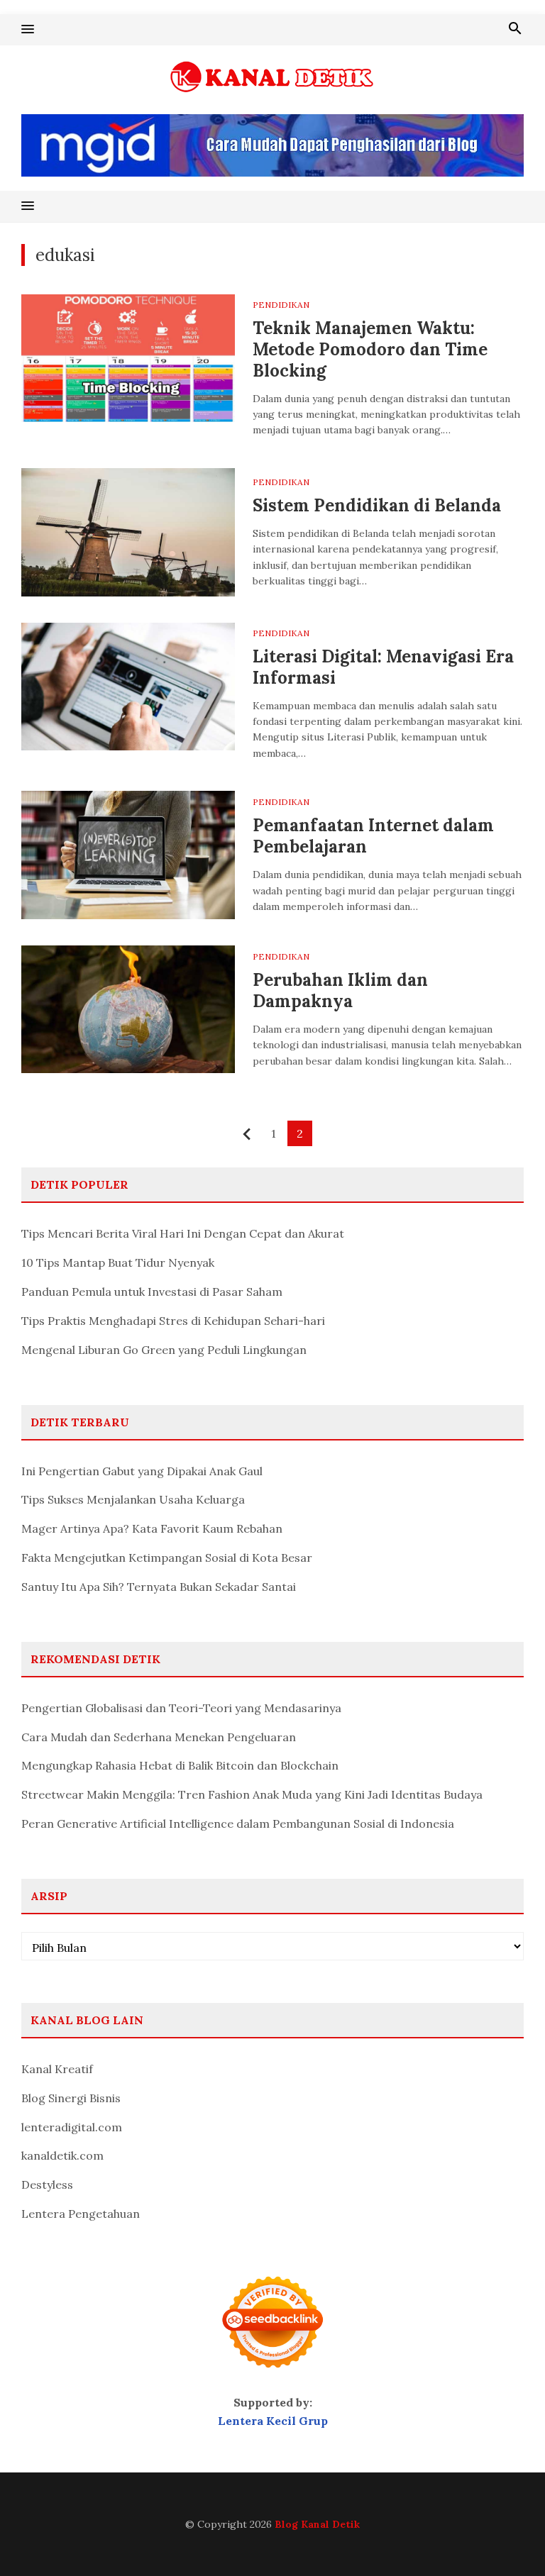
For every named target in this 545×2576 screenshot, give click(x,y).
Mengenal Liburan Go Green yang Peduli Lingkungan (164, 1350)
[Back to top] (505, 2536)
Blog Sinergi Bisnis (71, 2098)
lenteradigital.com (72, 2127)
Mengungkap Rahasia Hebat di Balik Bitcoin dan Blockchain (180, 1765)
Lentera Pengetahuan (81, 2214)
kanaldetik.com (62, 2155)
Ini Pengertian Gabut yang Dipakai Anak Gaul (142, 1471)
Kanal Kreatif (57, 2069)
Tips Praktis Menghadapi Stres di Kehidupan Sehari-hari (173, 1321)
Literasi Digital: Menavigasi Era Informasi (383, 667)
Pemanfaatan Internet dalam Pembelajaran (373, 836)
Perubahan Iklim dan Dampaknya (340, 990)
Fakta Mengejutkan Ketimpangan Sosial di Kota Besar (167, 1558)
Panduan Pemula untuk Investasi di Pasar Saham (152, 1292)
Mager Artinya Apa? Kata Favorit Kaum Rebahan (152, 1528)
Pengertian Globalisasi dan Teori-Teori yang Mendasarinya (181, 1708)
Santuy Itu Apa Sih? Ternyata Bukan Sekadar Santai (159, 1587)
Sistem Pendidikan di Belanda (377, 505)
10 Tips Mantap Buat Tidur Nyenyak (118, 1262)
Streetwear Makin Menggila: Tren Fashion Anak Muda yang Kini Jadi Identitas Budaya (252, 1794)
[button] (28, 30)
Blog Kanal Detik (317, 2524)
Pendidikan (281, 305)
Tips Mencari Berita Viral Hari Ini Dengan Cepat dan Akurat (183, 1233)
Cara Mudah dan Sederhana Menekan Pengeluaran (159, 1737)
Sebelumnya (247, 1134)
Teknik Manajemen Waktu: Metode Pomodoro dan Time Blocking (370, 349)
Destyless (47, 2184)
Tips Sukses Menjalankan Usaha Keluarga (133, 1499)
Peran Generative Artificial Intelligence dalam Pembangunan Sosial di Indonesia (238, 1823)
